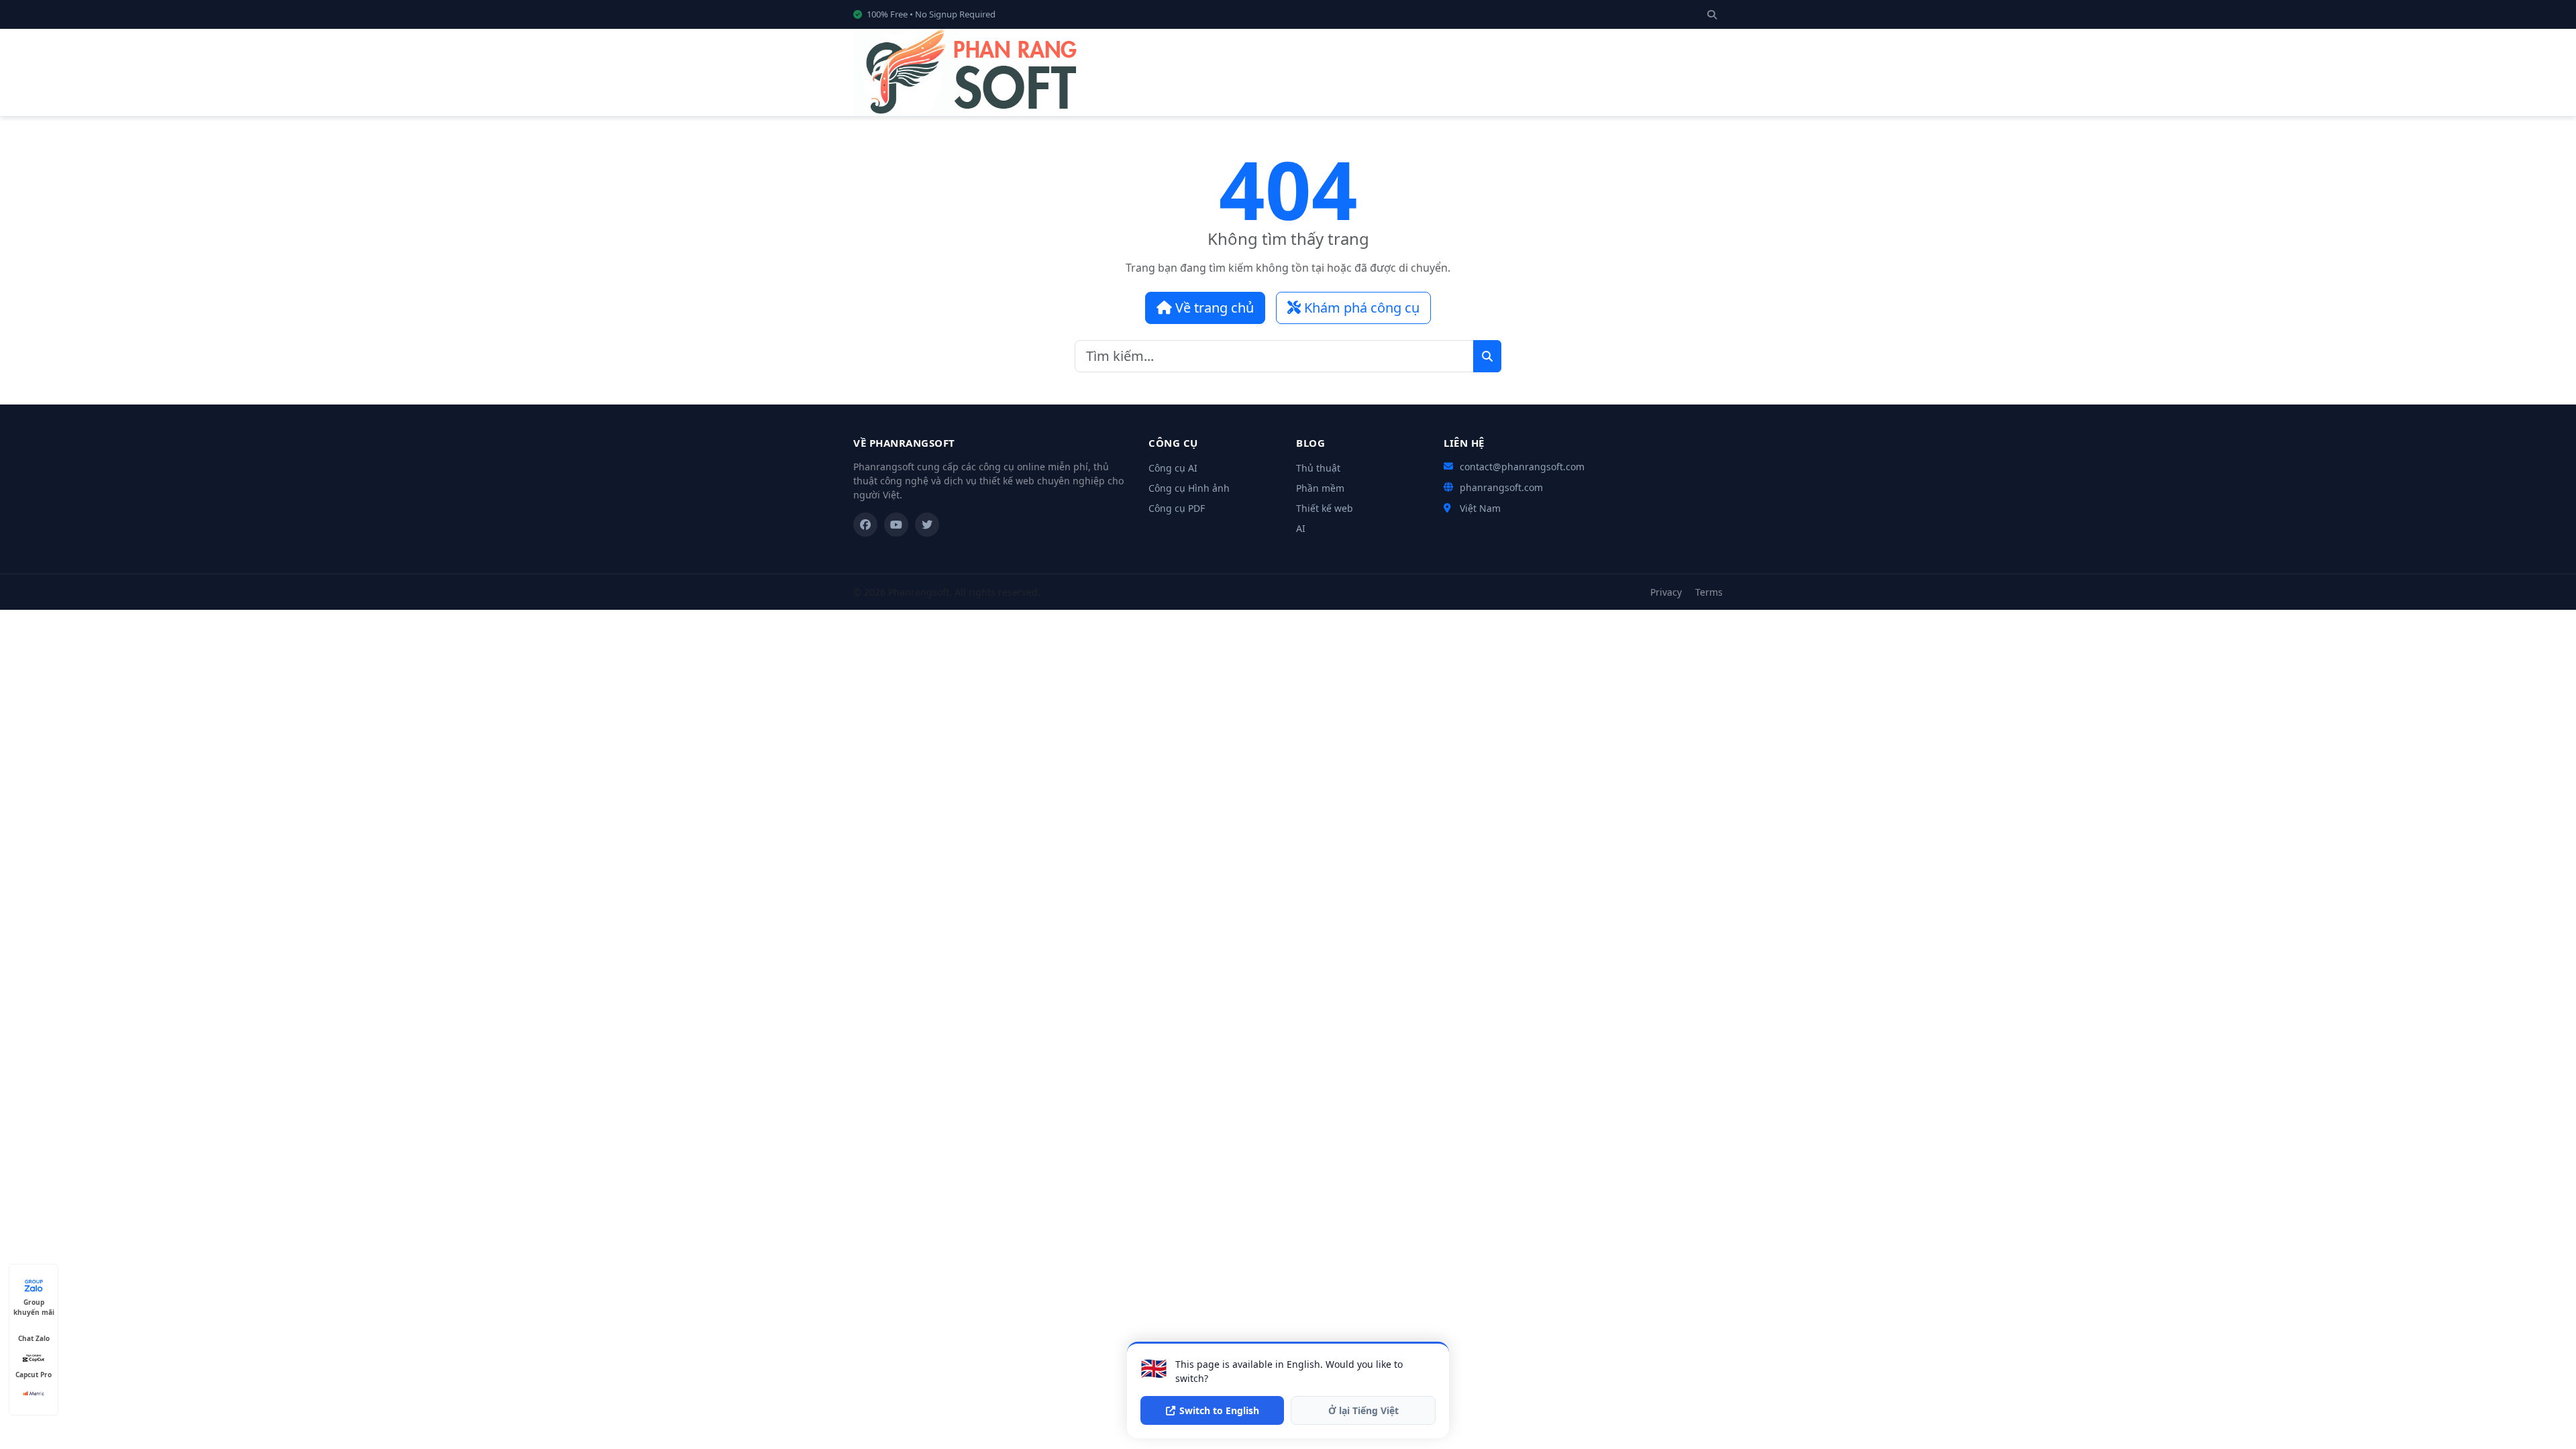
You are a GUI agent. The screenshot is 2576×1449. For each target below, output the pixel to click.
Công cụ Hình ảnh (1189, 488)
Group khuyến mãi (34, 1302)
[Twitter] (927, 525)
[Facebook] (865, 525)
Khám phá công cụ (1360, 308)
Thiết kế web (1325, 508)
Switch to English (1219, 1410)
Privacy (1666, 592)
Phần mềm (1320, 488)
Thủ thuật (1318, 468)
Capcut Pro (34, 1375)
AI (1301, 528)
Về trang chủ (1213, 308)
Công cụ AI (1173, 468)
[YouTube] (896, 525)
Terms (1709, 592)
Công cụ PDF (1177, 508)
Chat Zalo (34, 1338)
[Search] (1712, 14)
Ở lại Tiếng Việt (1363, 1410)
